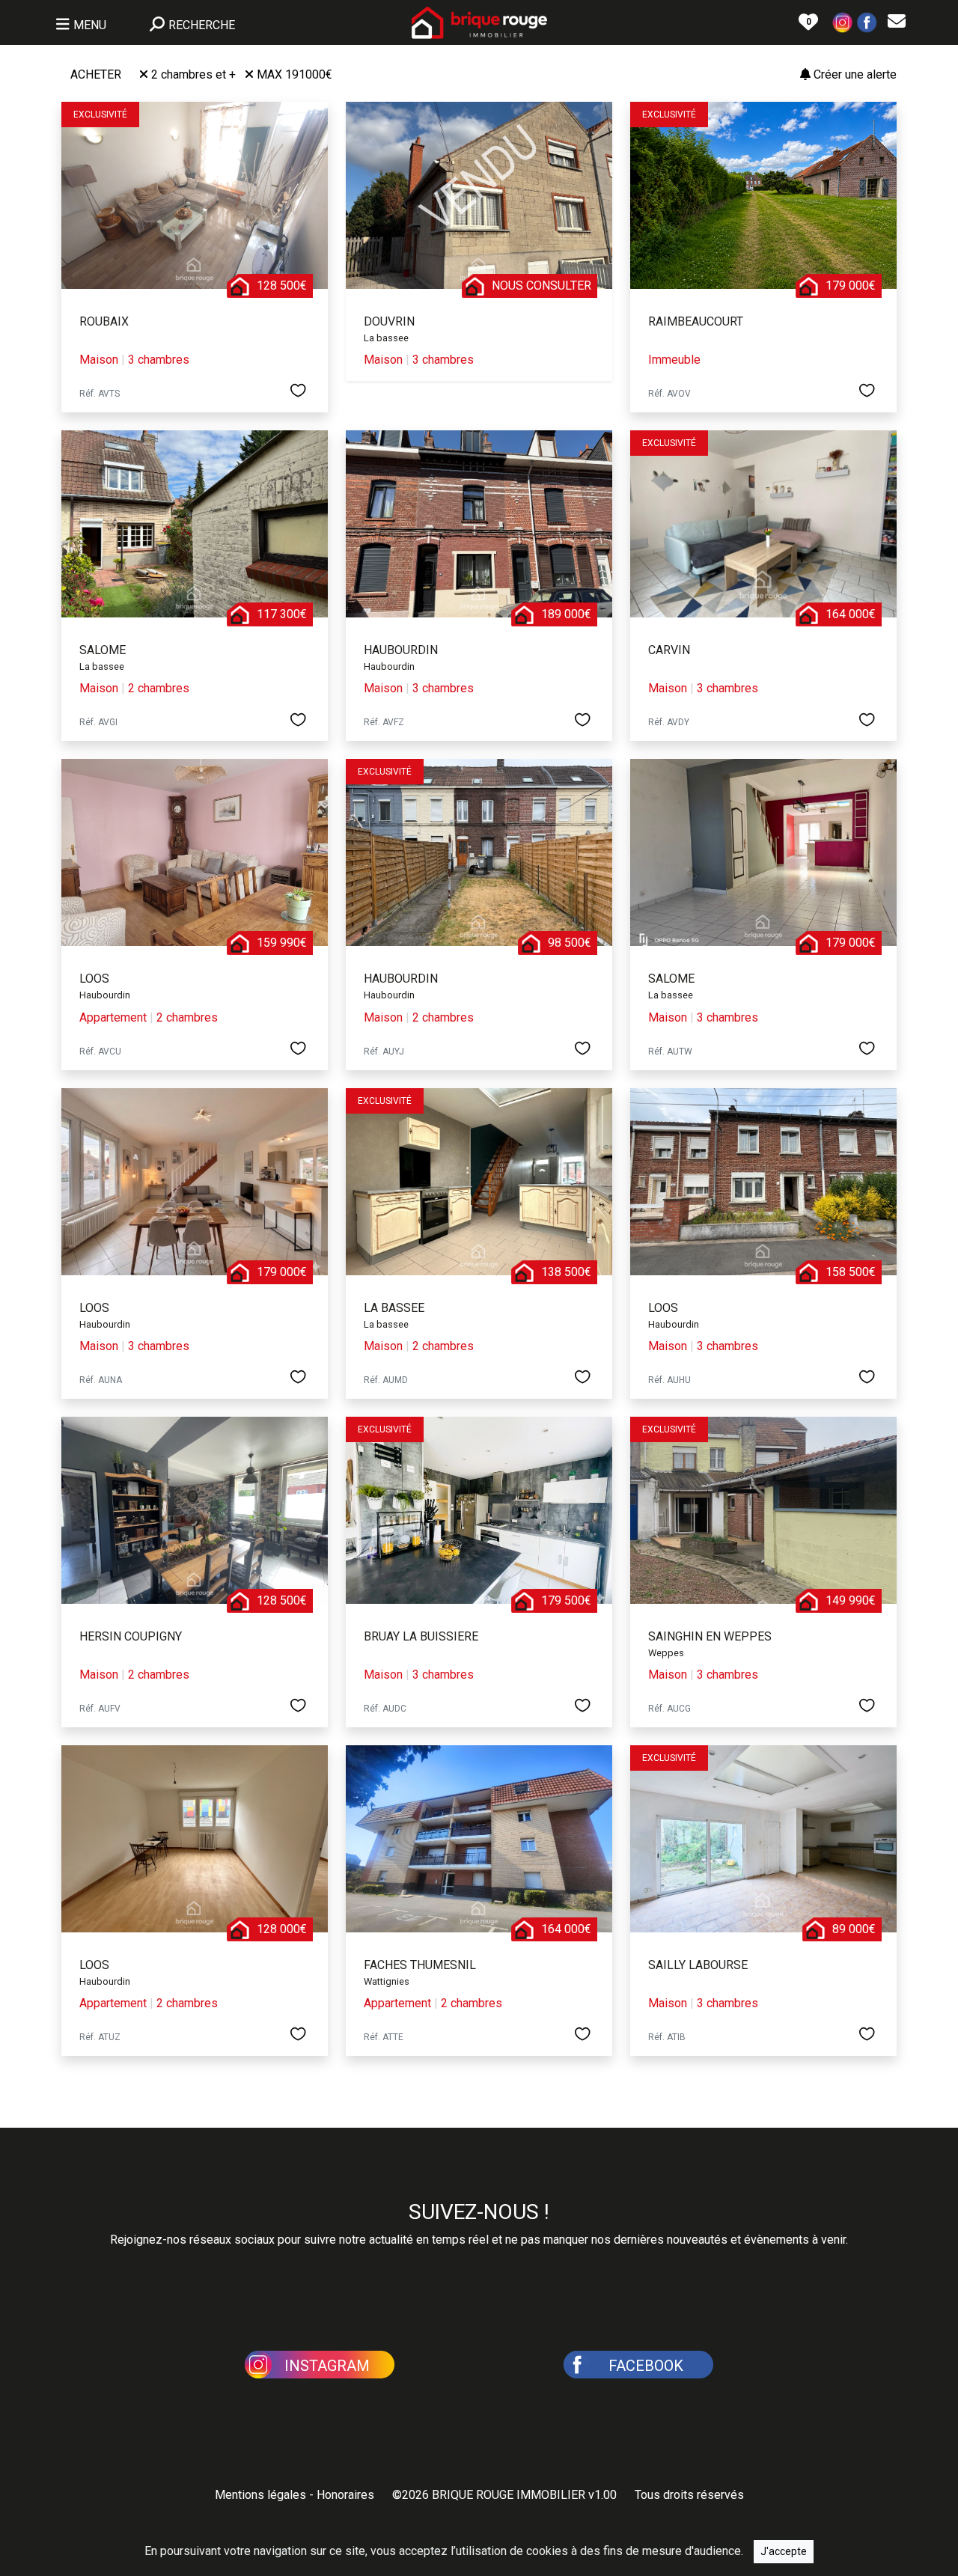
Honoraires (345, 2495)
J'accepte (784, 2551)
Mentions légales (260, 2495)
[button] (843, 21)
